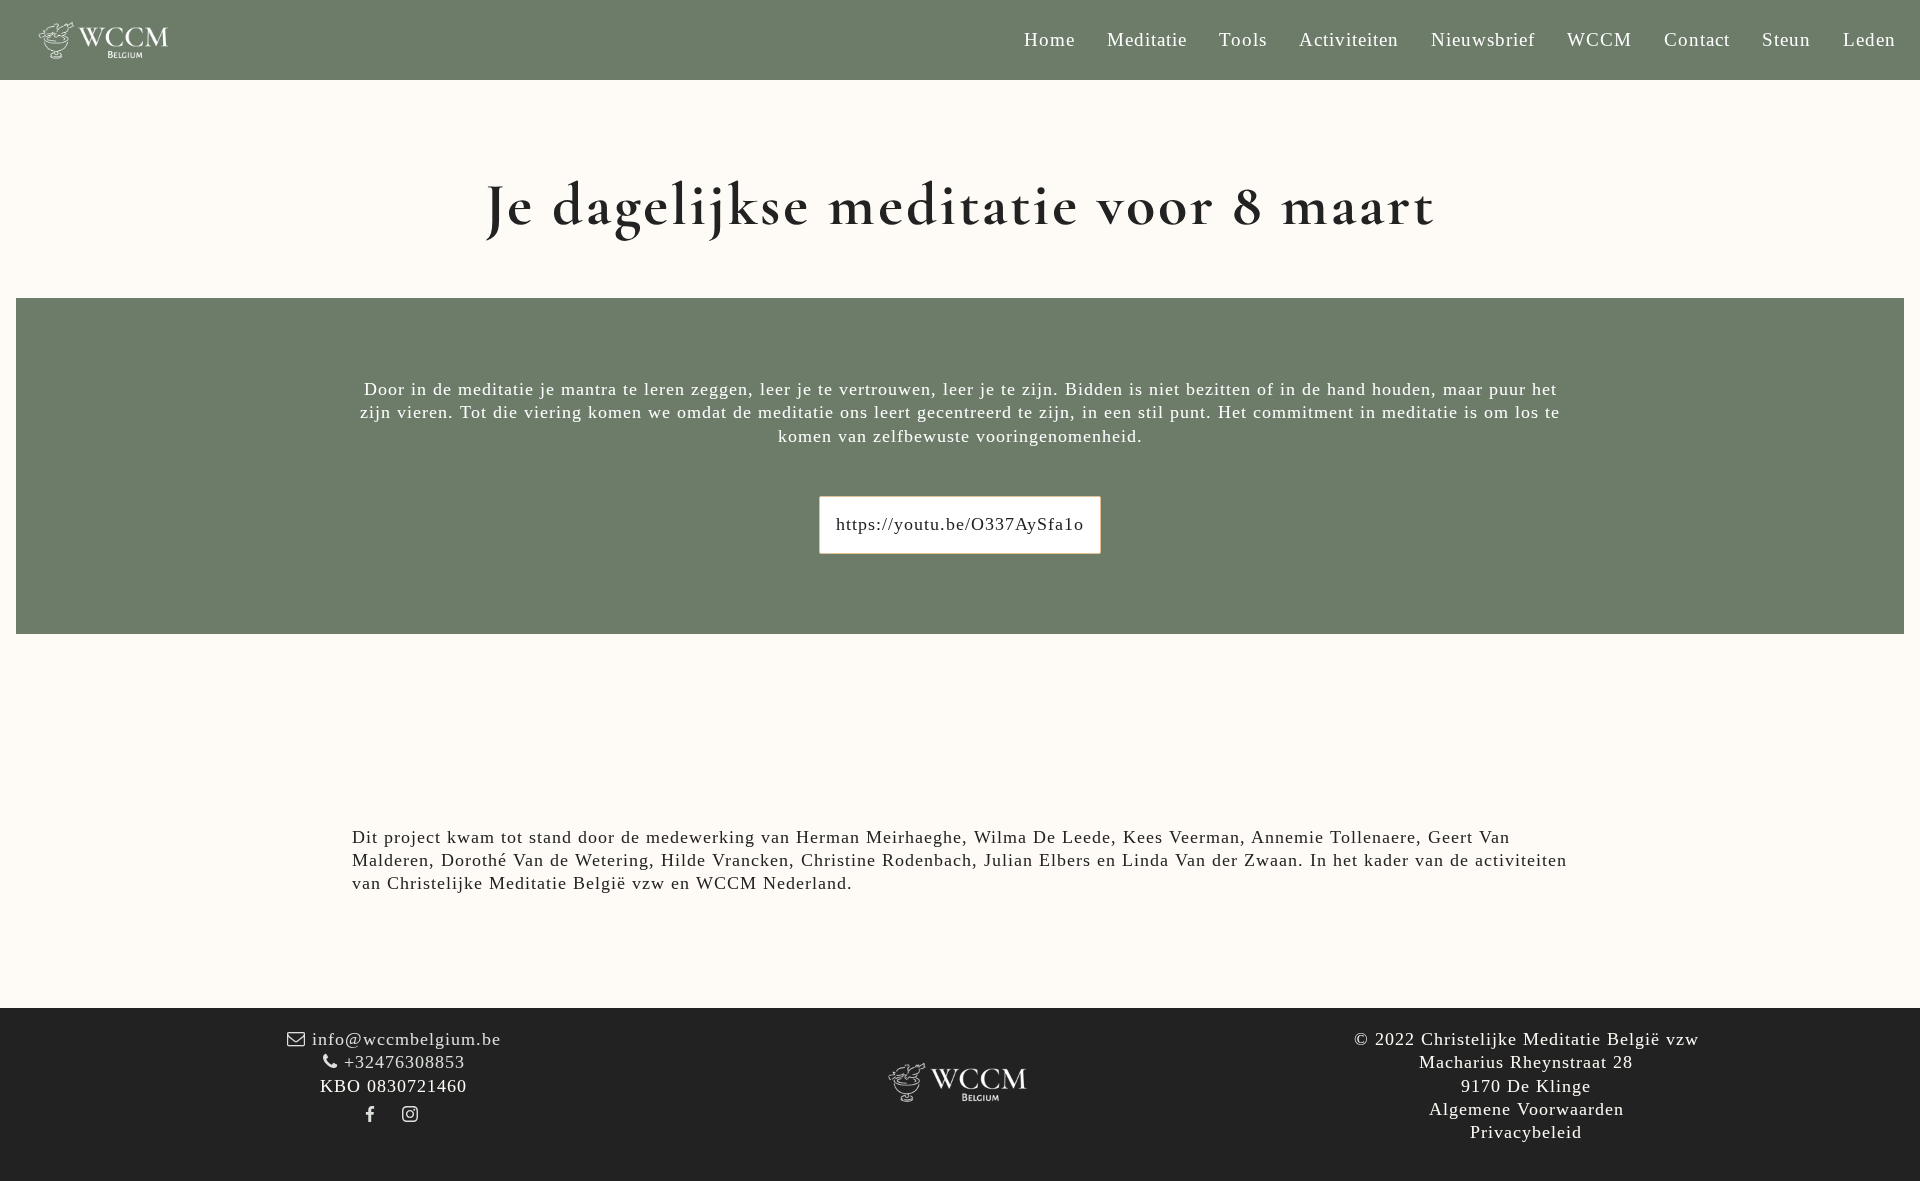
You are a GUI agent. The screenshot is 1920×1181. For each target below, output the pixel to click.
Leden (1869, 39)
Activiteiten (1349, 39)
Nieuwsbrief (1483, 39)
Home (1049, 39)
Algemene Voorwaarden (1526, 1109)
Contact (1697, 39)
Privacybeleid (1526, 1132)
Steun (1786, 39)
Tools (1243, 39)
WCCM (1599, 39)
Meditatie (1147, 39)
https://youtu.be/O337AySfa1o (960, 524)
